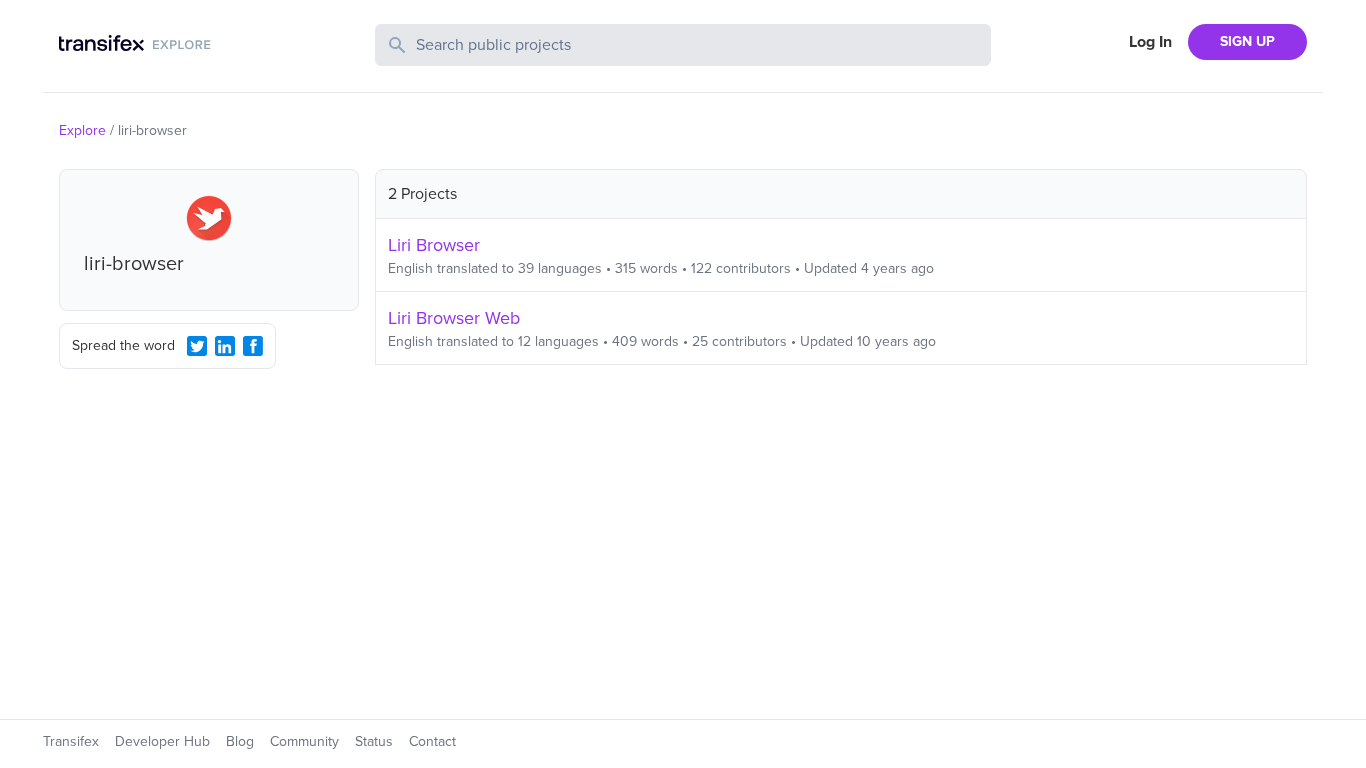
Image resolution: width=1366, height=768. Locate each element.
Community (304, 741)
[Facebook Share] (253, 346)
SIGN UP (1247, 41)
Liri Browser (434, 245)
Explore (82, 130)
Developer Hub (162, 741)
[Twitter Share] (197, 346)
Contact (432, 741)
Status (374, 741)
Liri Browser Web (454, 318)
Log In (1150, 42)
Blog (240, 741)
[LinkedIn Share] (225, 346)
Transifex (71, 741)
